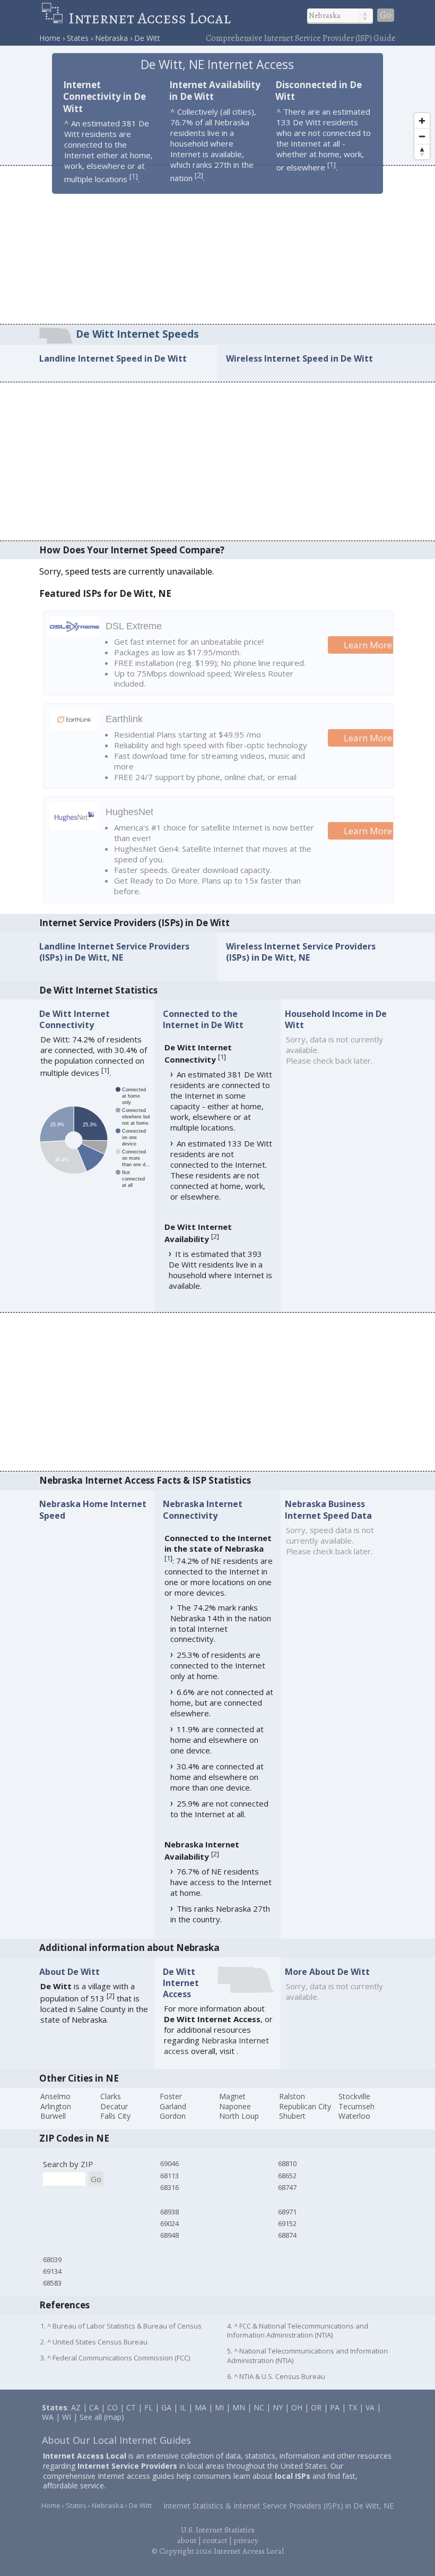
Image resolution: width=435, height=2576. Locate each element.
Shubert (292, 2116)
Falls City (115, 2116)
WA (48, 2417)
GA (166, 2407)
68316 (169, 2187)
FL (149, 2407)
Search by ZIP (68, 2164)
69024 (169, 2223)
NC (259, 2407)
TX (353, 2407)
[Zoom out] (422, 136)
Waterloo (354, 2116)
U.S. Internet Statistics (218, 2530)
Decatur (114, 2106)
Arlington (56, 2106)
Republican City (305, 2106)
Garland (173, 2106)
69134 (52, 2271)
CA (94, 2407)
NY (278, 2407)
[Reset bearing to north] (422, 152)
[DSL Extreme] (75, 634)
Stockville (354, 2096)
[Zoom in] (422, 121)
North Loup (239, 2116)
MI (219, 2407)
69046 (169, 2163)
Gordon (173, 2116)
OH (297, 2407)
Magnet (232, 2096)
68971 (287, 2212)
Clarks (111, 2096)
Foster (171, 2096)
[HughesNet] (75, 827)
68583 (52, 2283)
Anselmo (55, 2096)
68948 (169, 2235)
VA (370, 2407)
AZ (76, 2407)
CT (131, 2407)
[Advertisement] (217, 244)
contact (215, 2540)
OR (316, 2407)
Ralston (292, 2096)
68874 (287, 2235)
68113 (169, 2176)
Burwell (53, 2116)
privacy (246, 2540)
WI (67, 2417)
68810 (287, 2163)
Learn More (368, 645)
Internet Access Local (150, 18)
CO (112, 2407)
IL (183, 2407)
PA (335, 2407)
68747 (287, 2187)
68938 (169, 2212)
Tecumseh (356, 2106)
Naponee (235, 2106)
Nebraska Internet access (216, 2046)
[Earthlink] (75, 726)
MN (239, 2407)
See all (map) (102, 2417)
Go (386, 15)
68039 (52, 2260)
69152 (287, 2223)
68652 (287, 2176)
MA (201, 2407)
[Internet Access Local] (55, 18)
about (187, 2540)
